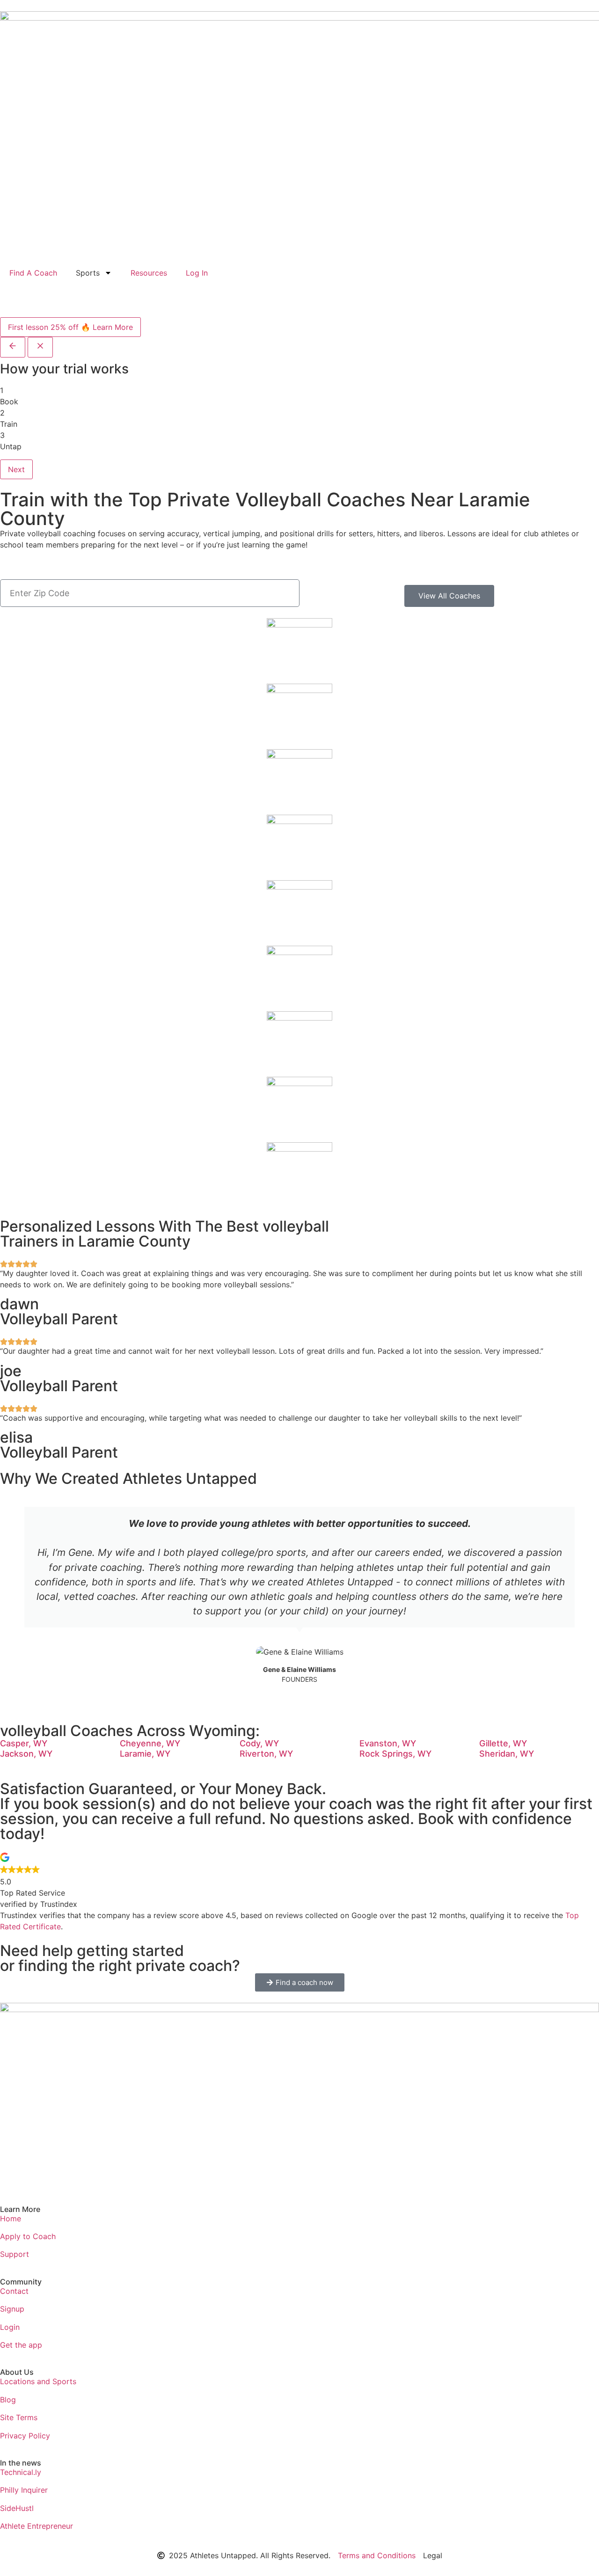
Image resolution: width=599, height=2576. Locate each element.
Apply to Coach (28, 2236)
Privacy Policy (25, 2436)
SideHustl (17, 2508)
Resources (149, 273)
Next (16, 469)
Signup (12, 2309)
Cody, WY (259, 1743)
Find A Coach (33, 273)
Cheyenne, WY (150, 1743)
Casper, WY (24, 1743)
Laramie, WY (145, 1754)
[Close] (40, 347)
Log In (197, 273)
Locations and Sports (38, 2381)
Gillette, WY (503, 1743)
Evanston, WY (388, 1743)
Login (10, 2327)
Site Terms (19, 2417)
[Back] (13, 347)
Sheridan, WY (507, 1754)
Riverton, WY (266, 1754)
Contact (14, 2291)
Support (15, 2254)
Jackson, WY (26, 1754)
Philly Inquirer (24, 2490)
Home (11, 2218)
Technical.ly (21, 2472)
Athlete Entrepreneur (37, 2526)
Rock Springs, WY (395, 1754)
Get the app (21, 2345)
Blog (8, 2400)
